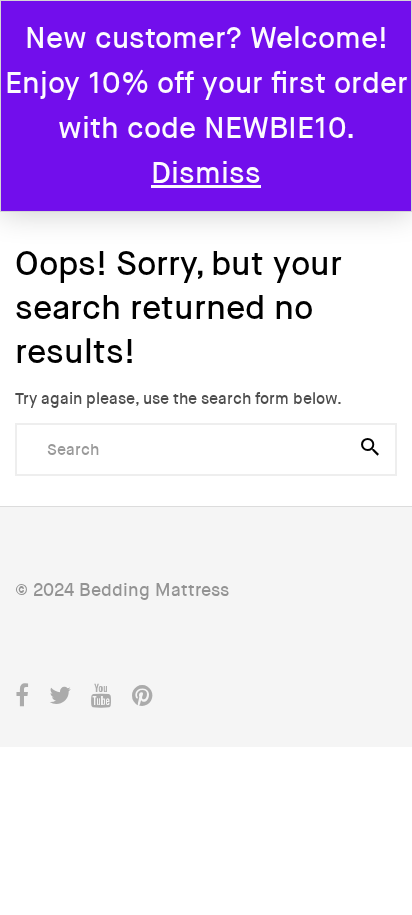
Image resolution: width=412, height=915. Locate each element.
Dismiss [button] (206, 173)
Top (383, 808)
